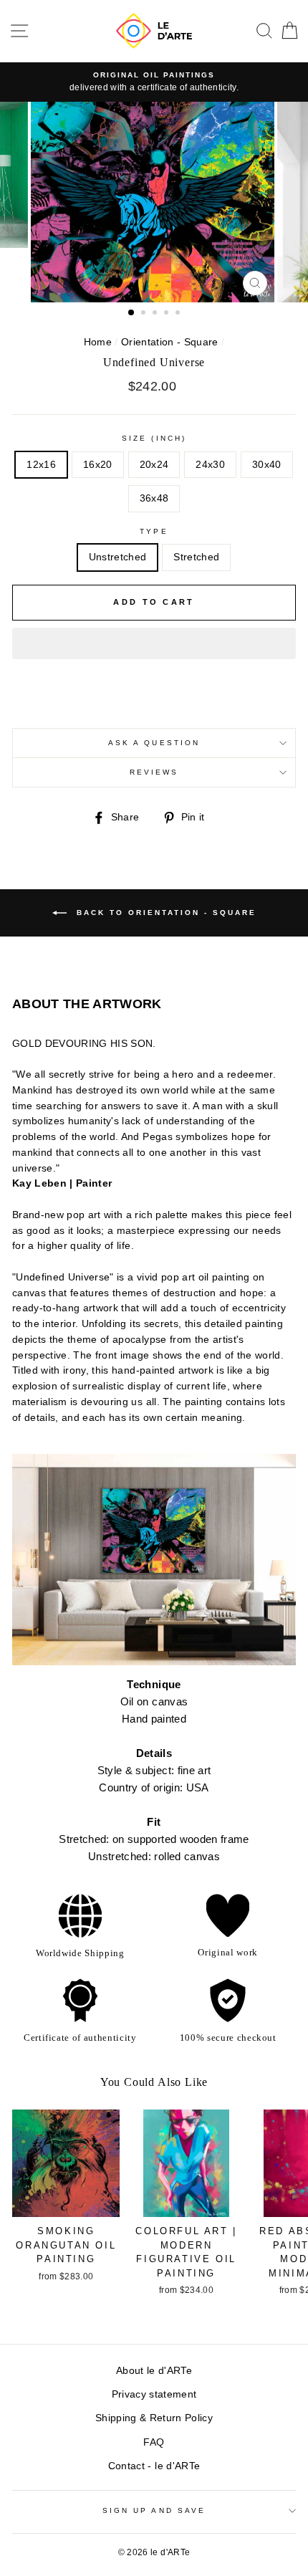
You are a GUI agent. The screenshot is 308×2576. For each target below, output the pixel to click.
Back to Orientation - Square (164, 913)
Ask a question (154, 743)
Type (154, 531)
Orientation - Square (170, 342)
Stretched (196, 557)
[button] (154, 643)
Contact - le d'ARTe (154, 2466)
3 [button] (156, 314)
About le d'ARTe (154, 2371)
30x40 (267, 465)
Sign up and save (154, 2510)
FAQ (154, 2442)
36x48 (154, 498)
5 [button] (179, 314)
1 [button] (132, 313)
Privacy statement (154, 2394)
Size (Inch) (154, 438)
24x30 (210, 465)
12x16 (41, 465)
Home (98, 342)
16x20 (98, 465)
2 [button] (145, 314)
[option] (154, 82)
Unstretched (118, 557)
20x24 (154, 465)
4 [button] (168, 314)
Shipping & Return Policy (154, 2418)
